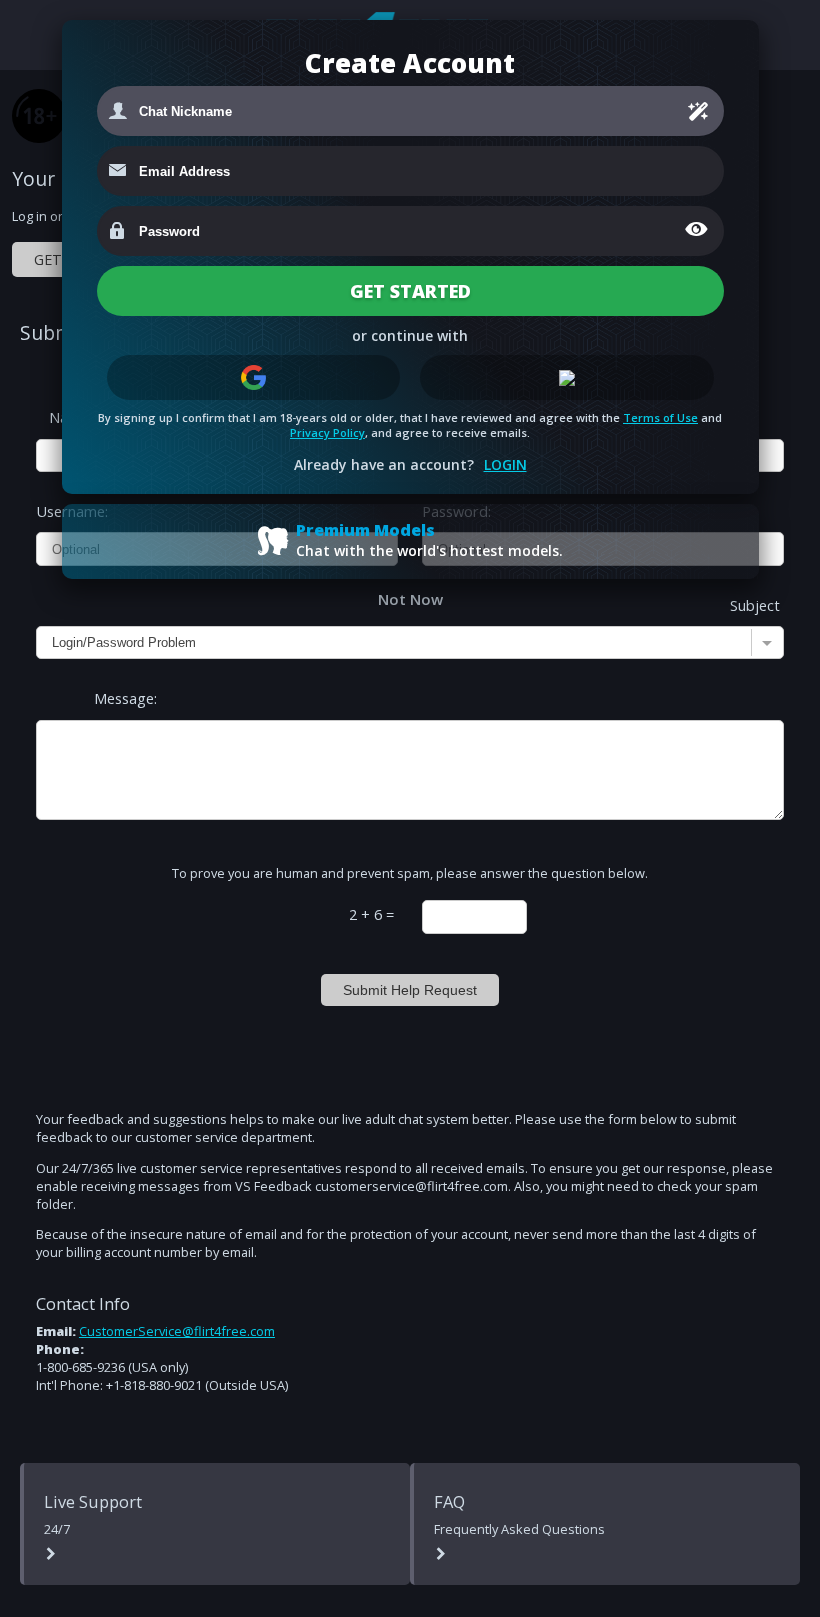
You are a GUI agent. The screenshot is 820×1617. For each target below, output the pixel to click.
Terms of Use (660, 417)
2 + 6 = (371, 914)
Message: (125, 698)
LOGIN (505, 464)
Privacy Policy (327, 432)
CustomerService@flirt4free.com (177, 1331)
